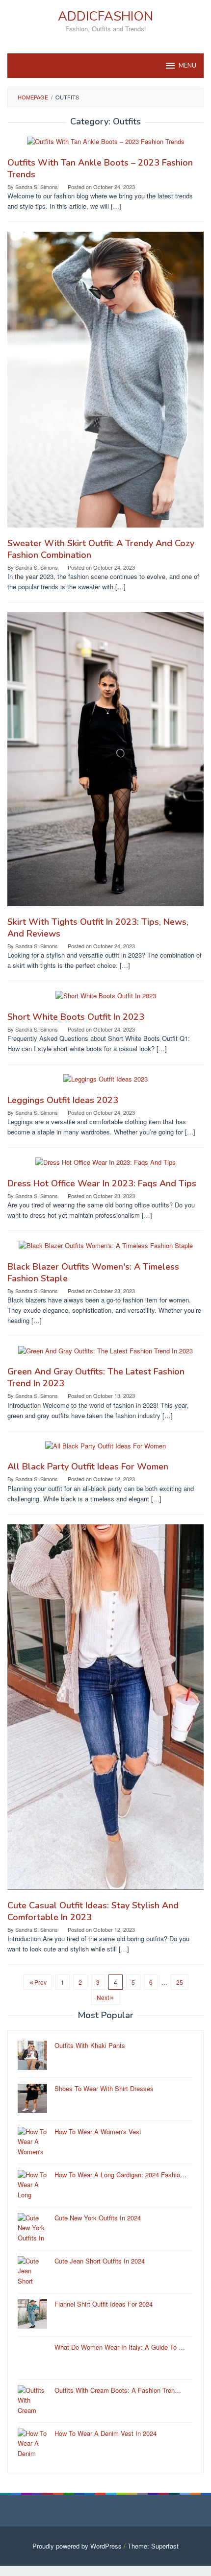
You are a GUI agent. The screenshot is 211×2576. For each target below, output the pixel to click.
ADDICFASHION (105, 16)
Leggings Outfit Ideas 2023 (63, 1100)
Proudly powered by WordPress (77, 2546)
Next (103, 1997)
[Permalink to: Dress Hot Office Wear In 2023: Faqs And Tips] (105, 1167)
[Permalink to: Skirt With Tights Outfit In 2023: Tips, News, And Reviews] (105, 763)
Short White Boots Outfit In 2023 (76, 1017)
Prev (40, 1982)
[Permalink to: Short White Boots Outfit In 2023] (106, 1000)
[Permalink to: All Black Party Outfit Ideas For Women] (105, 1450)
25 (180, 1982)
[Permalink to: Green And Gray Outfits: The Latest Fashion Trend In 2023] (105, 1355)
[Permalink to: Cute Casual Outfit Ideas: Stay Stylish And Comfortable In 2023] (105, 1711)
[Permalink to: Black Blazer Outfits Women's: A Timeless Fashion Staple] (106, 1250)
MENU (187, 66)
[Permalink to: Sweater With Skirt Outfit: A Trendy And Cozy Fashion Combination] (105, 383)
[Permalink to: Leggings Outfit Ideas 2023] (105, 1083)
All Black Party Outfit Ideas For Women (88, 1467)
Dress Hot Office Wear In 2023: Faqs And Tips (102, 1183)
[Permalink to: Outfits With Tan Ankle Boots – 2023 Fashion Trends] (106, 146)
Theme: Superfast (153, 2546)
